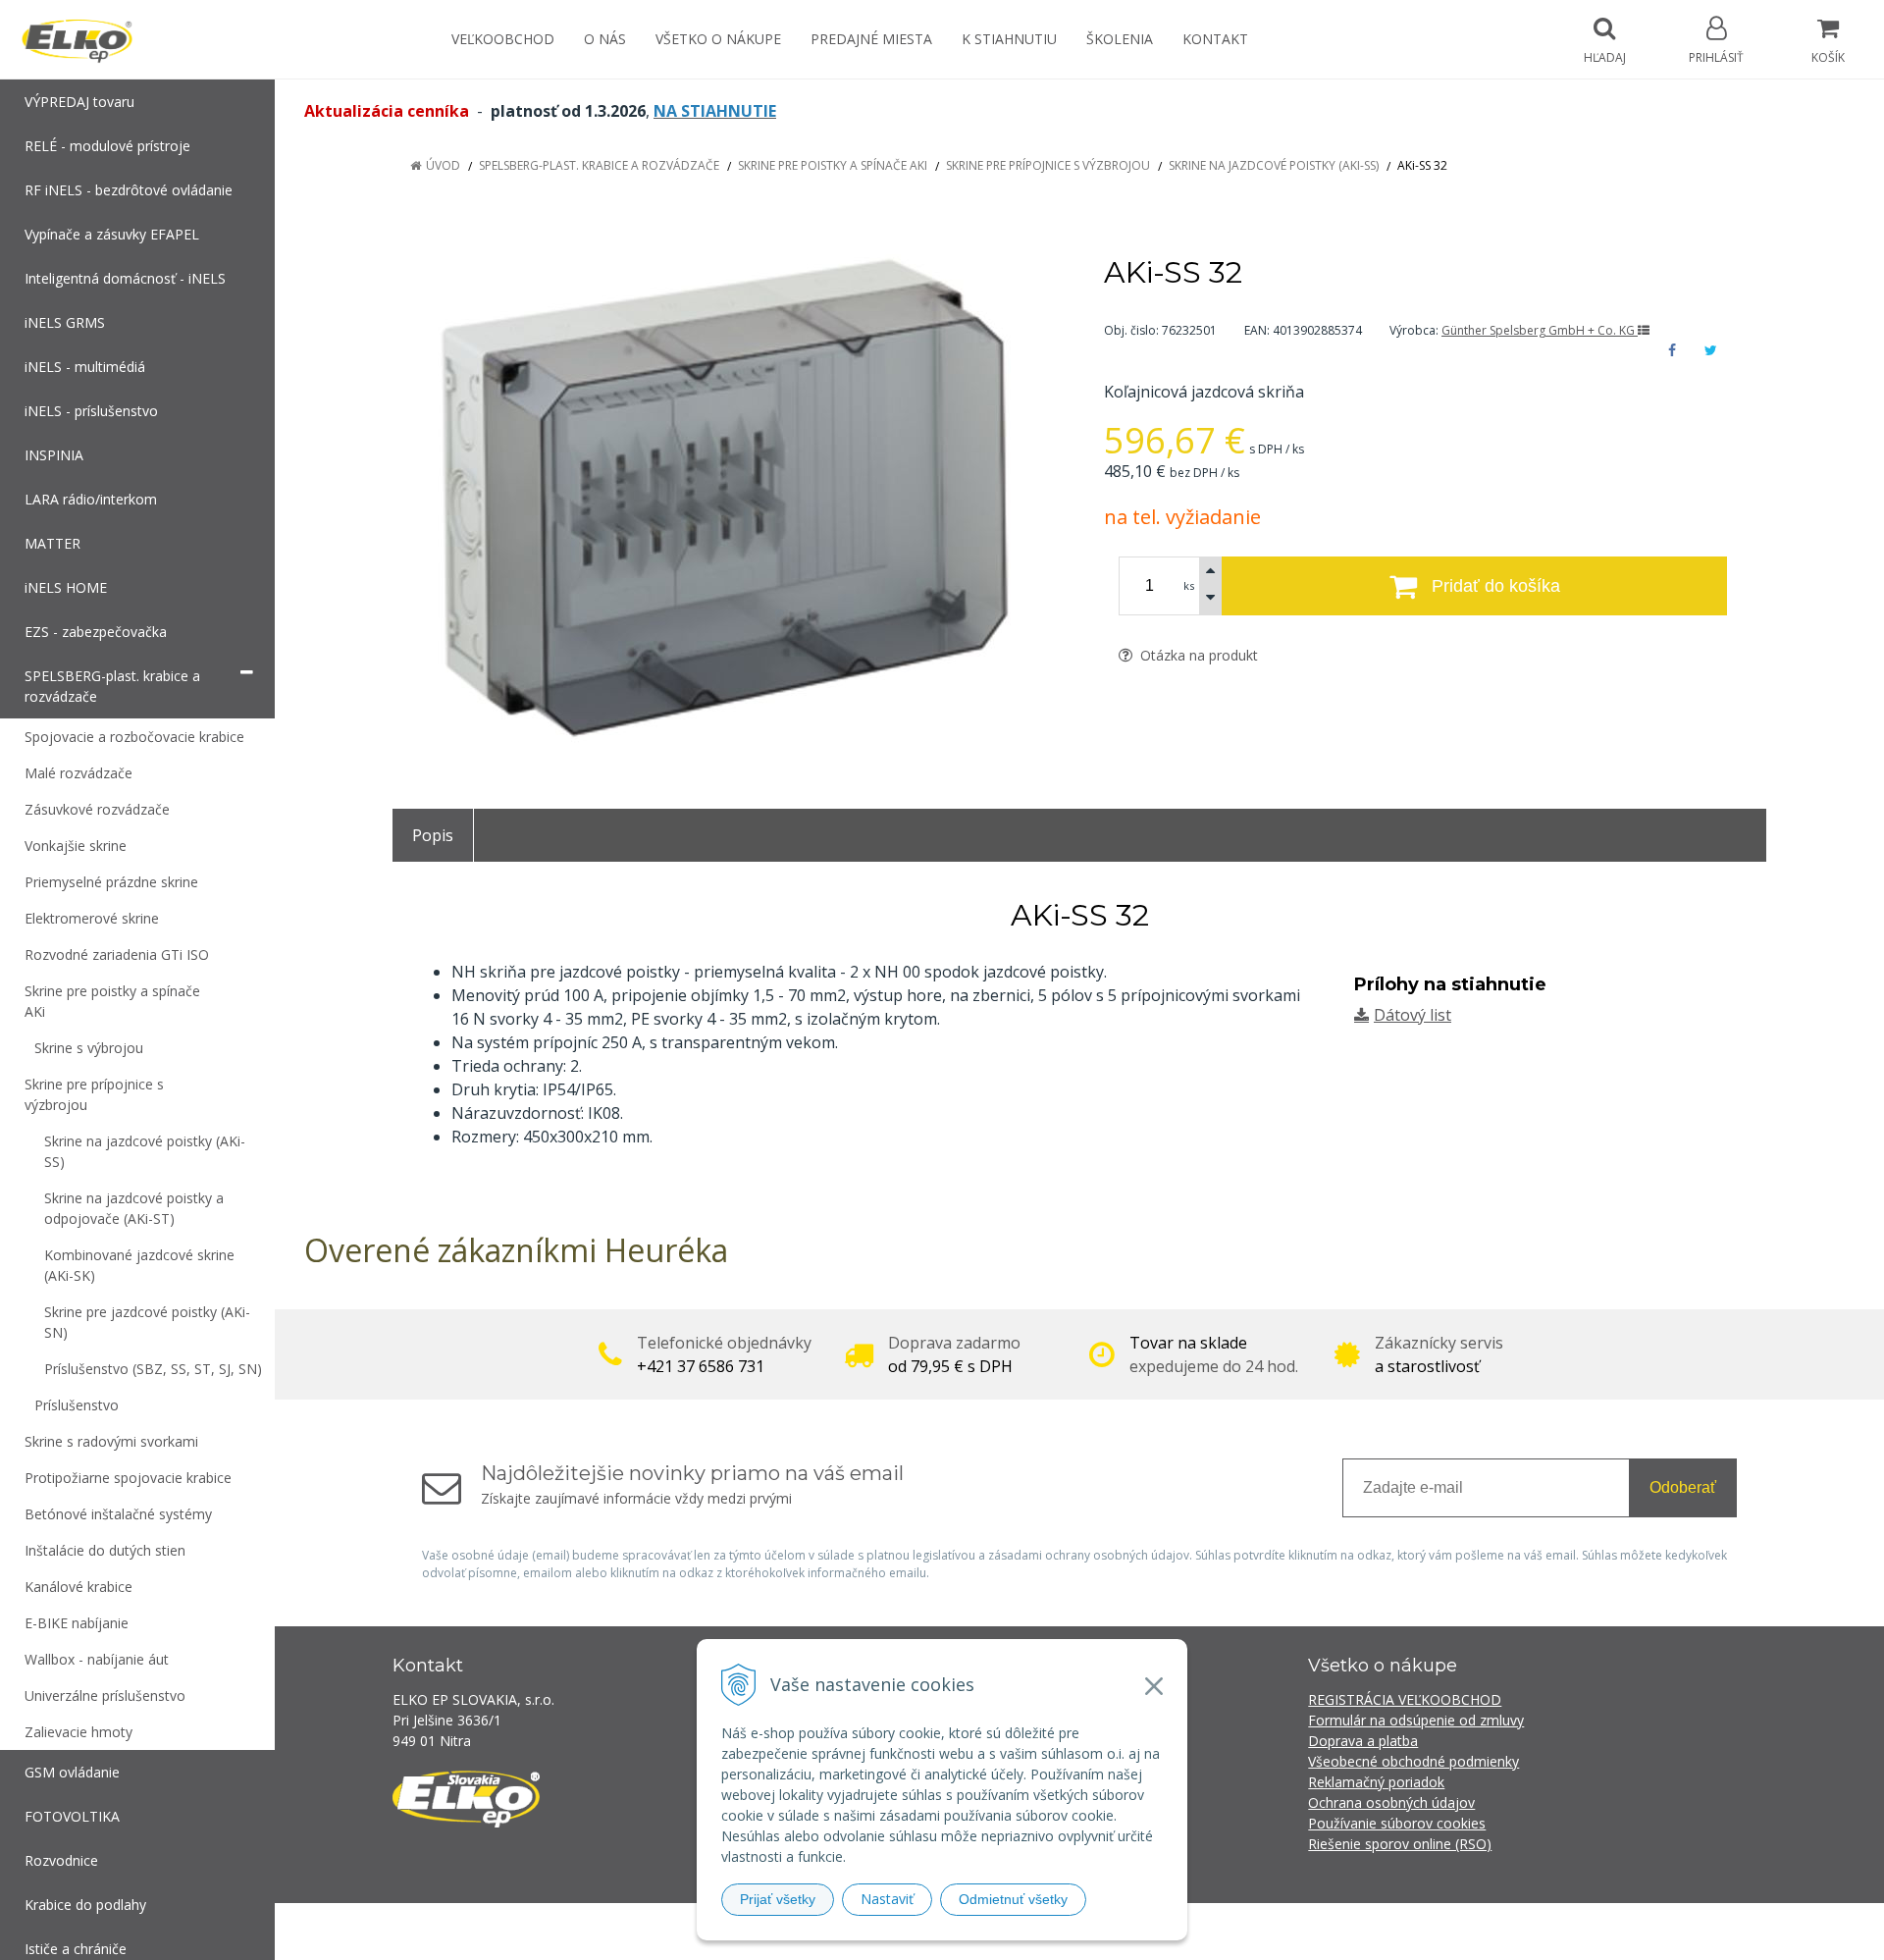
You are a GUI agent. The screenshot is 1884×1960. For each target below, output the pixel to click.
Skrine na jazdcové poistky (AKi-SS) (1274, 165)
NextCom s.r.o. (1294, 1931)
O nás (605, 39)
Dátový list (1413, 1015)
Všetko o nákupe (718, 39)
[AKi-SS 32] (724, 499)
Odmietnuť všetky (1013, 1899)
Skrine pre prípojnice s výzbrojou (1048, 165)
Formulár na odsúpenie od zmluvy (1416, 1720)
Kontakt (1215, 39)
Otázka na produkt (1197, 655)
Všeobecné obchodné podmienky (1413, 1761)
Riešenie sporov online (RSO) (1400, 1844)
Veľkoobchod (503, 39)
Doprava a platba (1363, 1741)
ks (1189, 585)
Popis (433, 835)
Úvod (443, 165)
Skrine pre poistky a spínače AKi (833, 165)
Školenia (1120, 39)
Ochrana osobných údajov (1391, 1802)
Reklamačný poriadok (1376, 1782)
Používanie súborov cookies (1397, 1823)
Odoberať (1683, 1487)
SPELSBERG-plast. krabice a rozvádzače (599, 165)
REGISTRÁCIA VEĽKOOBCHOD (1405, 1699)
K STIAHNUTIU (1009, 39)
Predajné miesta (871, 39)
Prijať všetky (778, 1899)
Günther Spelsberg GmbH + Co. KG (1540, 330)
